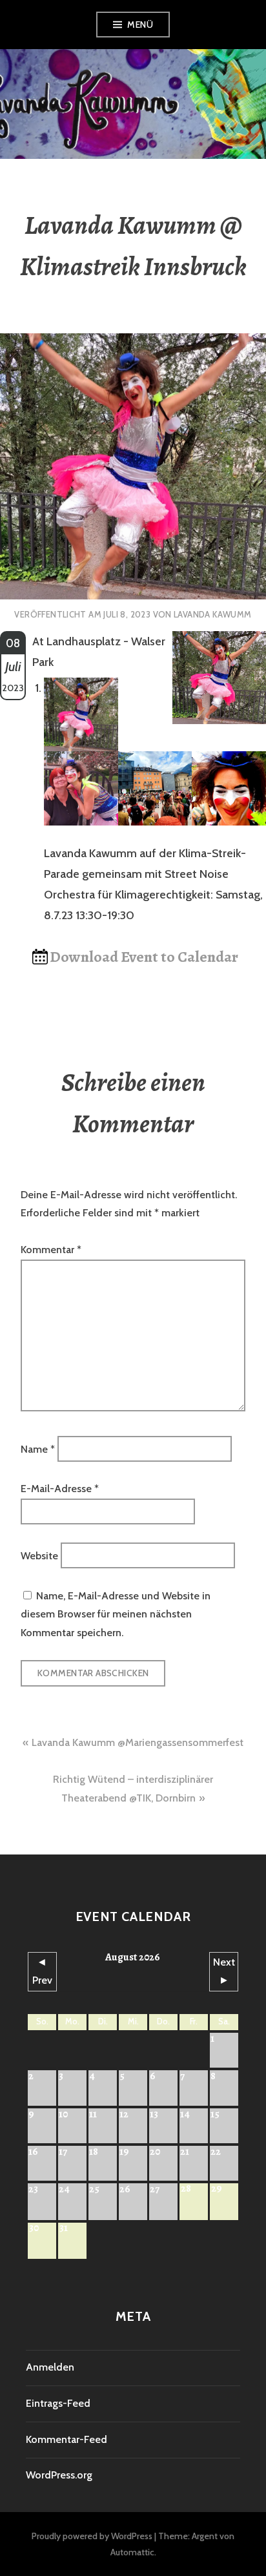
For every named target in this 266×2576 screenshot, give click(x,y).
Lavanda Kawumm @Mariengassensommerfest (138, 1742)
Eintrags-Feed (58, 2403)
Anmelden (50, 2367)
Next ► (224, 1971)
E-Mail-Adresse (60, 1489)
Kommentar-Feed (66, 2439)
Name (38, 1449)
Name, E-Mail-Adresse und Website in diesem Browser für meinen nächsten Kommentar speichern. (116, 1614)
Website (39, 1556)
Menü (140, 25)
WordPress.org (59, 2475)
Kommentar (51, 1250)
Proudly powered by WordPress (92, 2536)
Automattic (132, 2552)
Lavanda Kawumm (212, 614)
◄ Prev (42, 1971)
